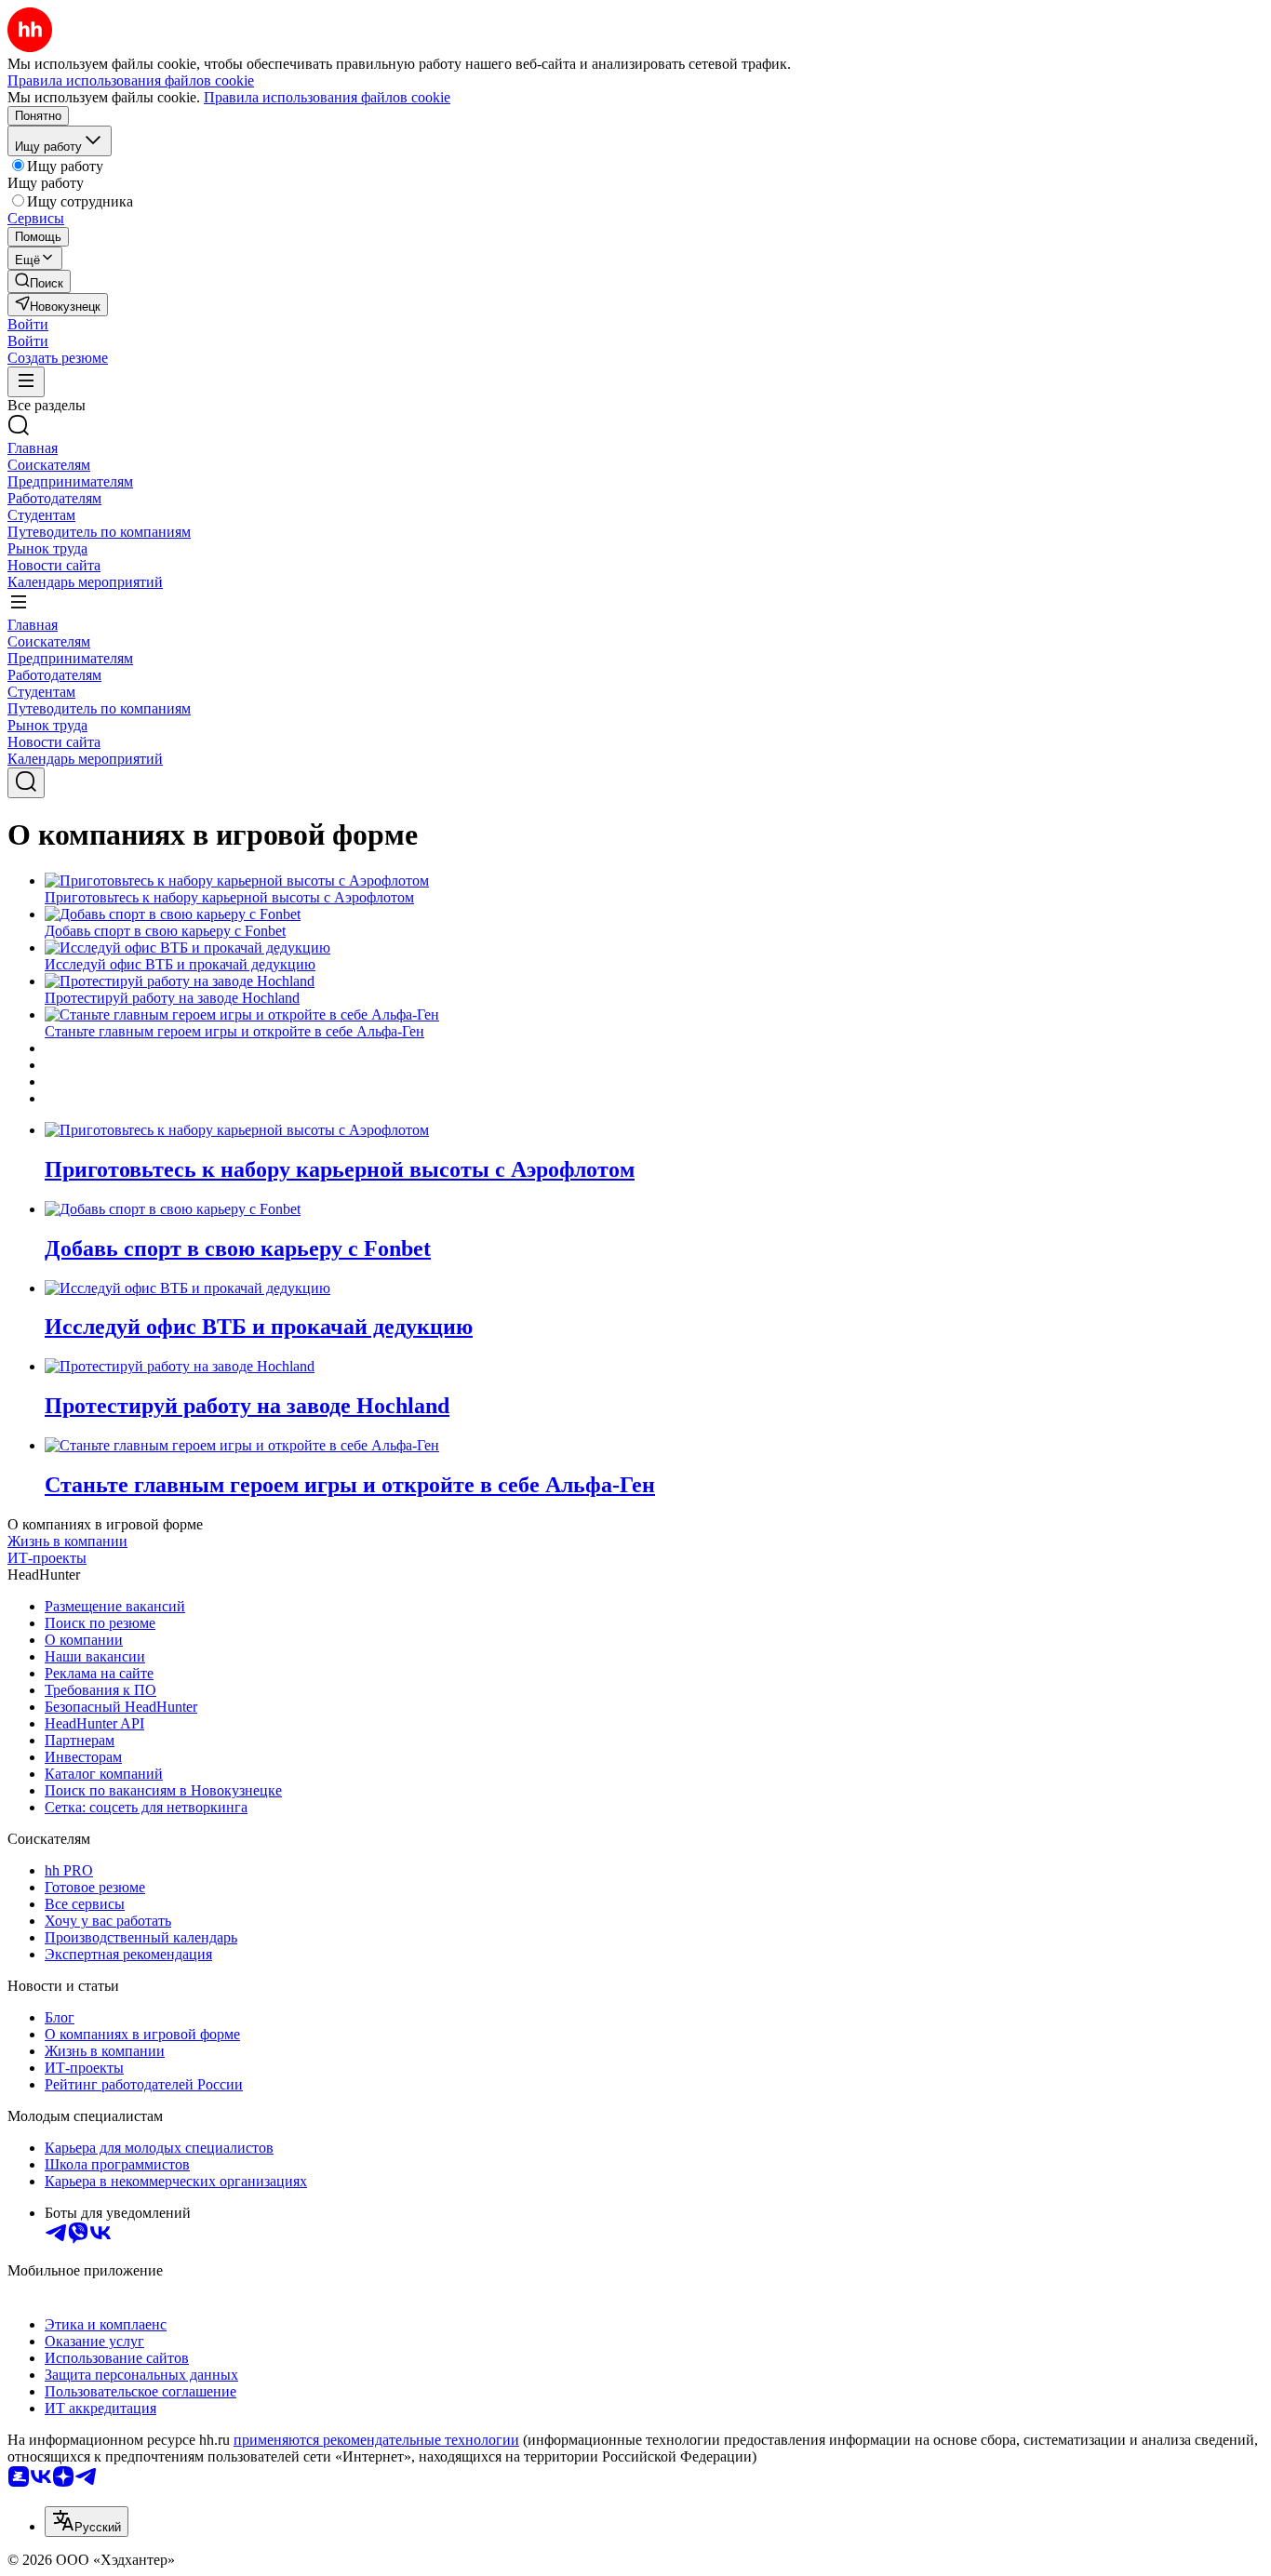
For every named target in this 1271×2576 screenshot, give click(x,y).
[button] (28, 324)
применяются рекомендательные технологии (376, 2440)
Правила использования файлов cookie (327, 97)
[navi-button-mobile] (26, 382)
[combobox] (87, 2522)
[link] (39, 281)
